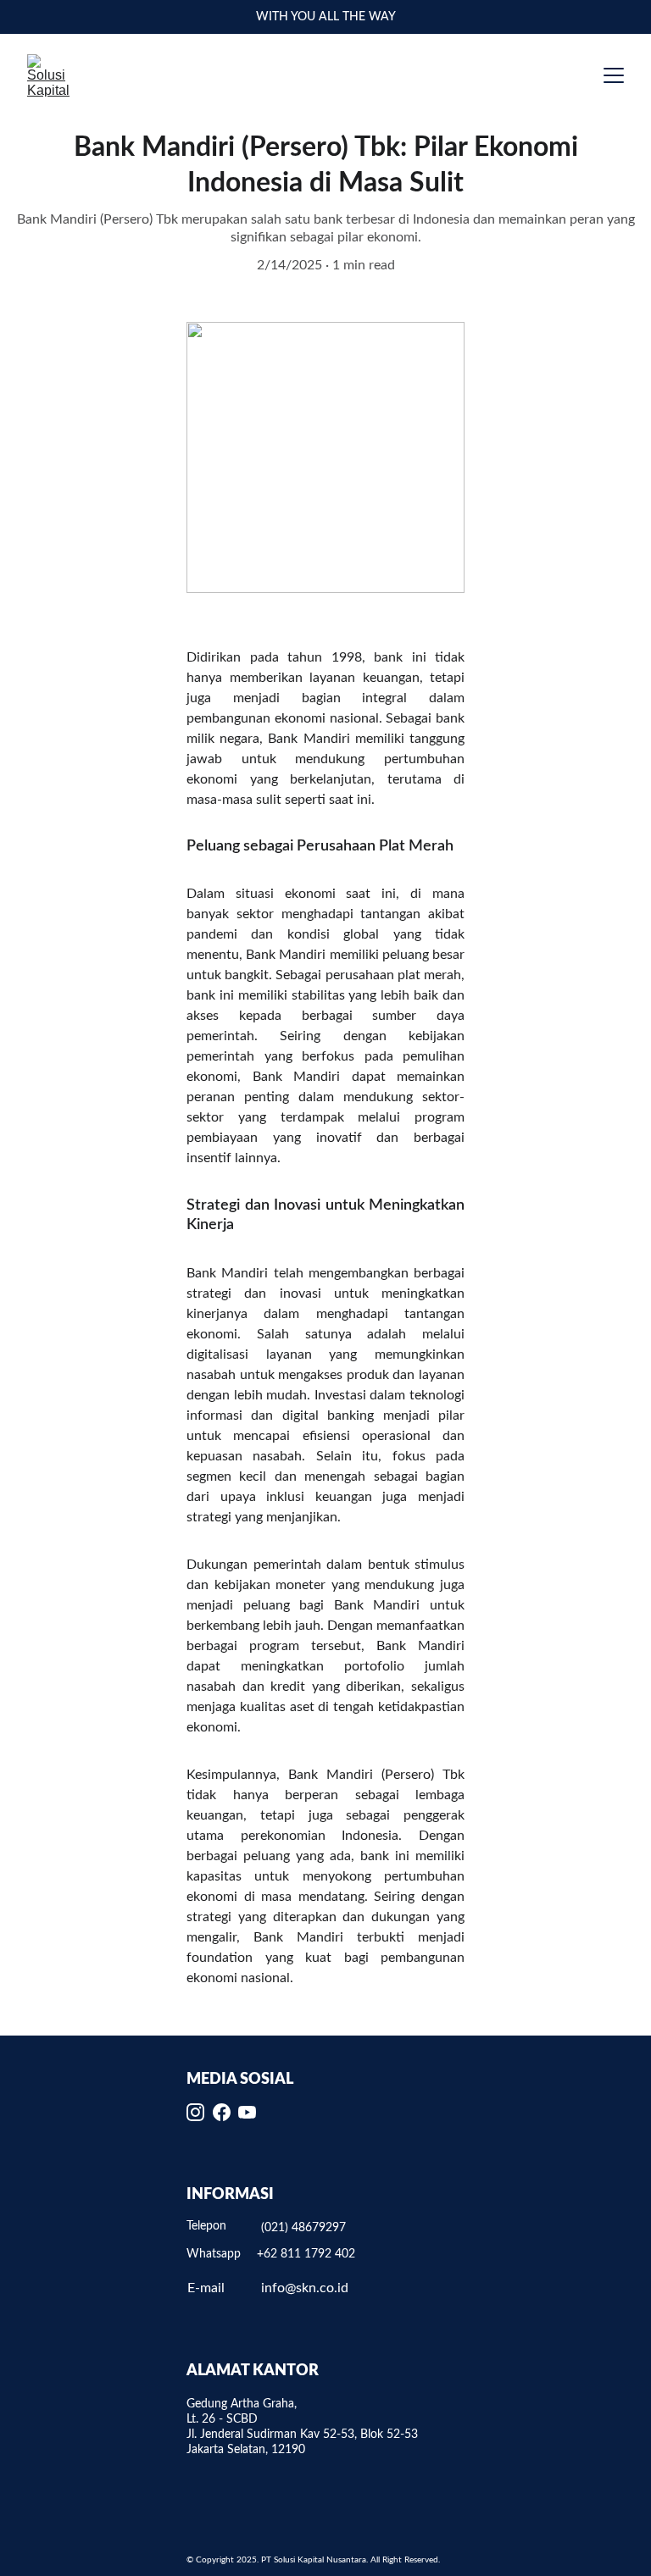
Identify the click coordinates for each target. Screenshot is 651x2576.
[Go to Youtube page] (247, 2112)
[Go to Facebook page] (222, 2112)
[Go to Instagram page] (195, 2112)
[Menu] (614, 75)
